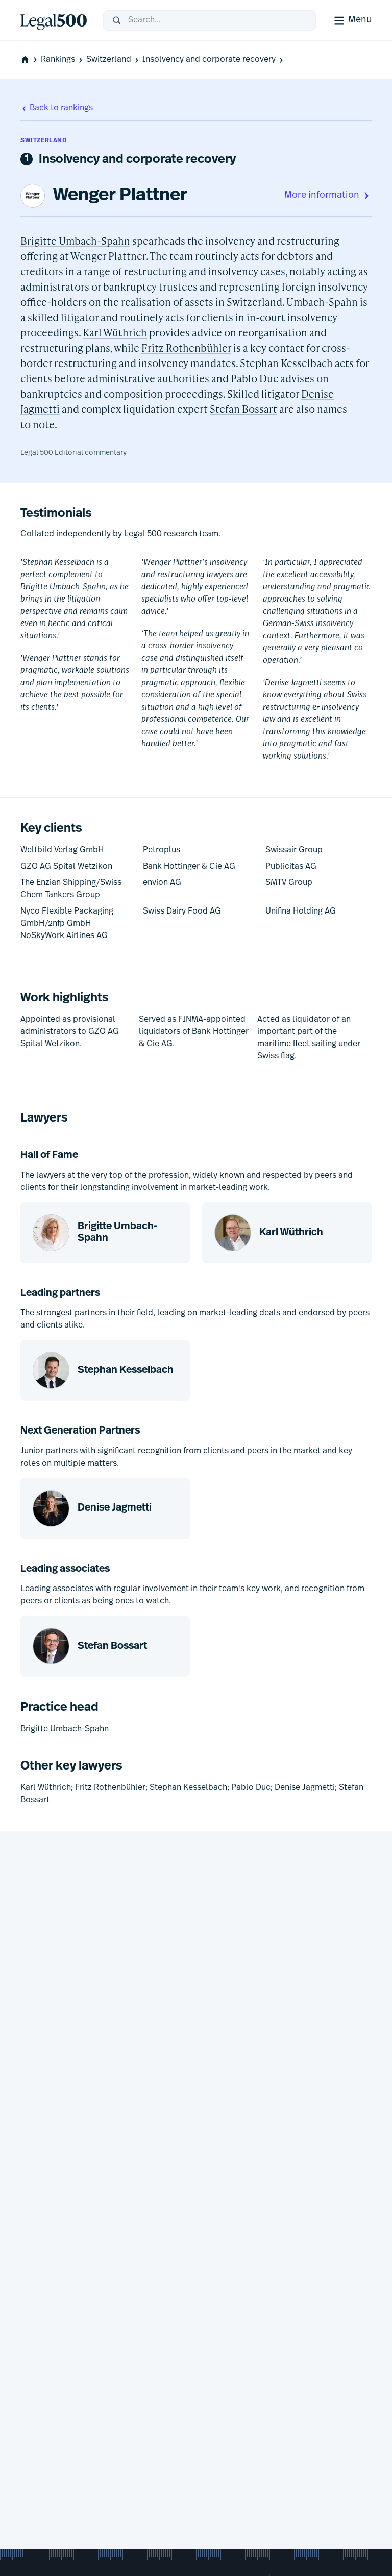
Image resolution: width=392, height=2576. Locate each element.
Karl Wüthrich (115, 332)
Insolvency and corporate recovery (209, 60)
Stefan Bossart (243, 409)
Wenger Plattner (120, 196)
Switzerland (109, 60)
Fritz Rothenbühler (186, 348)
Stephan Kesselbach (286, 363)
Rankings (58, 60)
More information (322, 196)
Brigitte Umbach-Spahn (75, 241)
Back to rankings (61, 108)
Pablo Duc (254, 378)
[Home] (54, 20)
